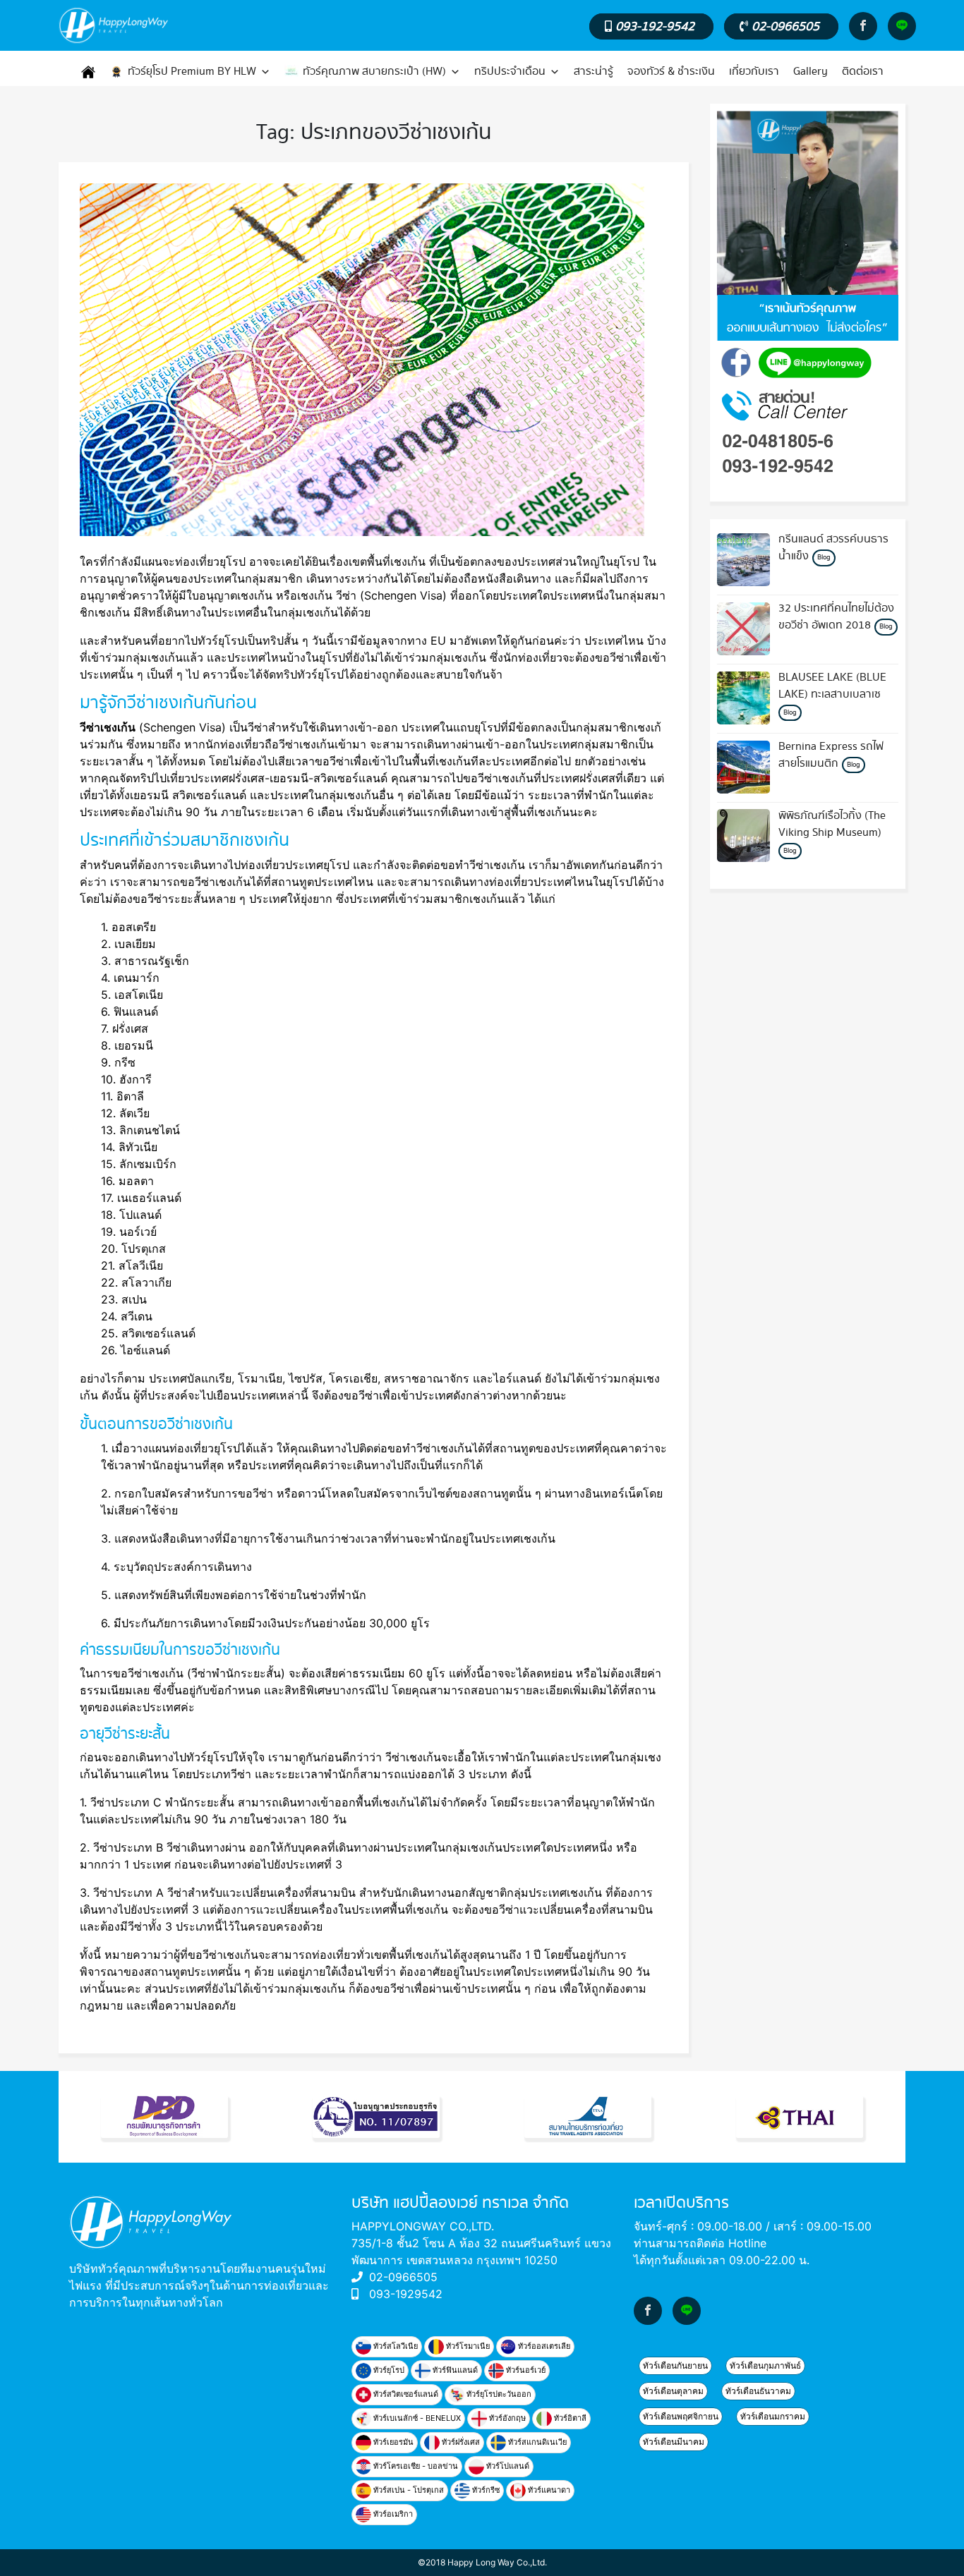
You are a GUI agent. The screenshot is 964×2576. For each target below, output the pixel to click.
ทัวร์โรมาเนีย (467, 2346)
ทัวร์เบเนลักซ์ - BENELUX (416, 2418)
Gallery (811, 72)
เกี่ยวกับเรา (754, 72)
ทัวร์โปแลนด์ (507, 2466)
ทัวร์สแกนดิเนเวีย (536, 2442)
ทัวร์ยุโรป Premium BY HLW (192, 72)
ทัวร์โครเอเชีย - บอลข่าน (415, 2466)
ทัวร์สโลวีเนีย (394, 2346)
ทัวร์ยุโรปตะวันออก (498, 2394)
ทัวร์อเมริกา (392, 2514)
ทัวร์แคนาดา (548, 2490)
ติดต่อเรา (863, 72)
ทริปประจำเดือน (510, 72)
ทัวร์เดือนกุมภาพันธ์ (765, 2365)
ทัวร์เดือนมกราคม (773, 2416)
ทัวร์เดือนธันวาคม (758, 2391)
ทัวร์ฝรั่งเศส (460, 2442)
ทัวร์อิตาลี (569, 2418)
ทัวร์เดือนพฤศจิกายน (681, 2416)
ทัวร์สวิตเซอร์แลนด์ (405, 2394)
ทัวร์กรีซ (485, 2490)
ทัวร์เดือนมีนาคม (674, 2442)
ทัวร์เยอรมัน (392, 2442)
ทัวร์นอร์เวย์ (525, 2370)
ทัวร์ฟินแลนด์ (454, 2370)
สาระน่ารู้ (594, 72)
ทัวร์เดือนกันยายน (675, 2365)
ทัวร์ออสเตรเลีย (543, 2346)
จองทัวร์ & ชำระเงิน (671, 72)
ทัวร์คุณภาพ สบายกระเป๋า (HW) (374, 72)
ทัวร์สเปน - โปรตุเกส (408, 2490)
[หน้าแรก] (88, 72)
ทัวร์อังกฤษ (506, 2418)
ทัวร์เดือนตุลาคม (673, 2391)
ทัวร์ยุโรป (388, 2370)
